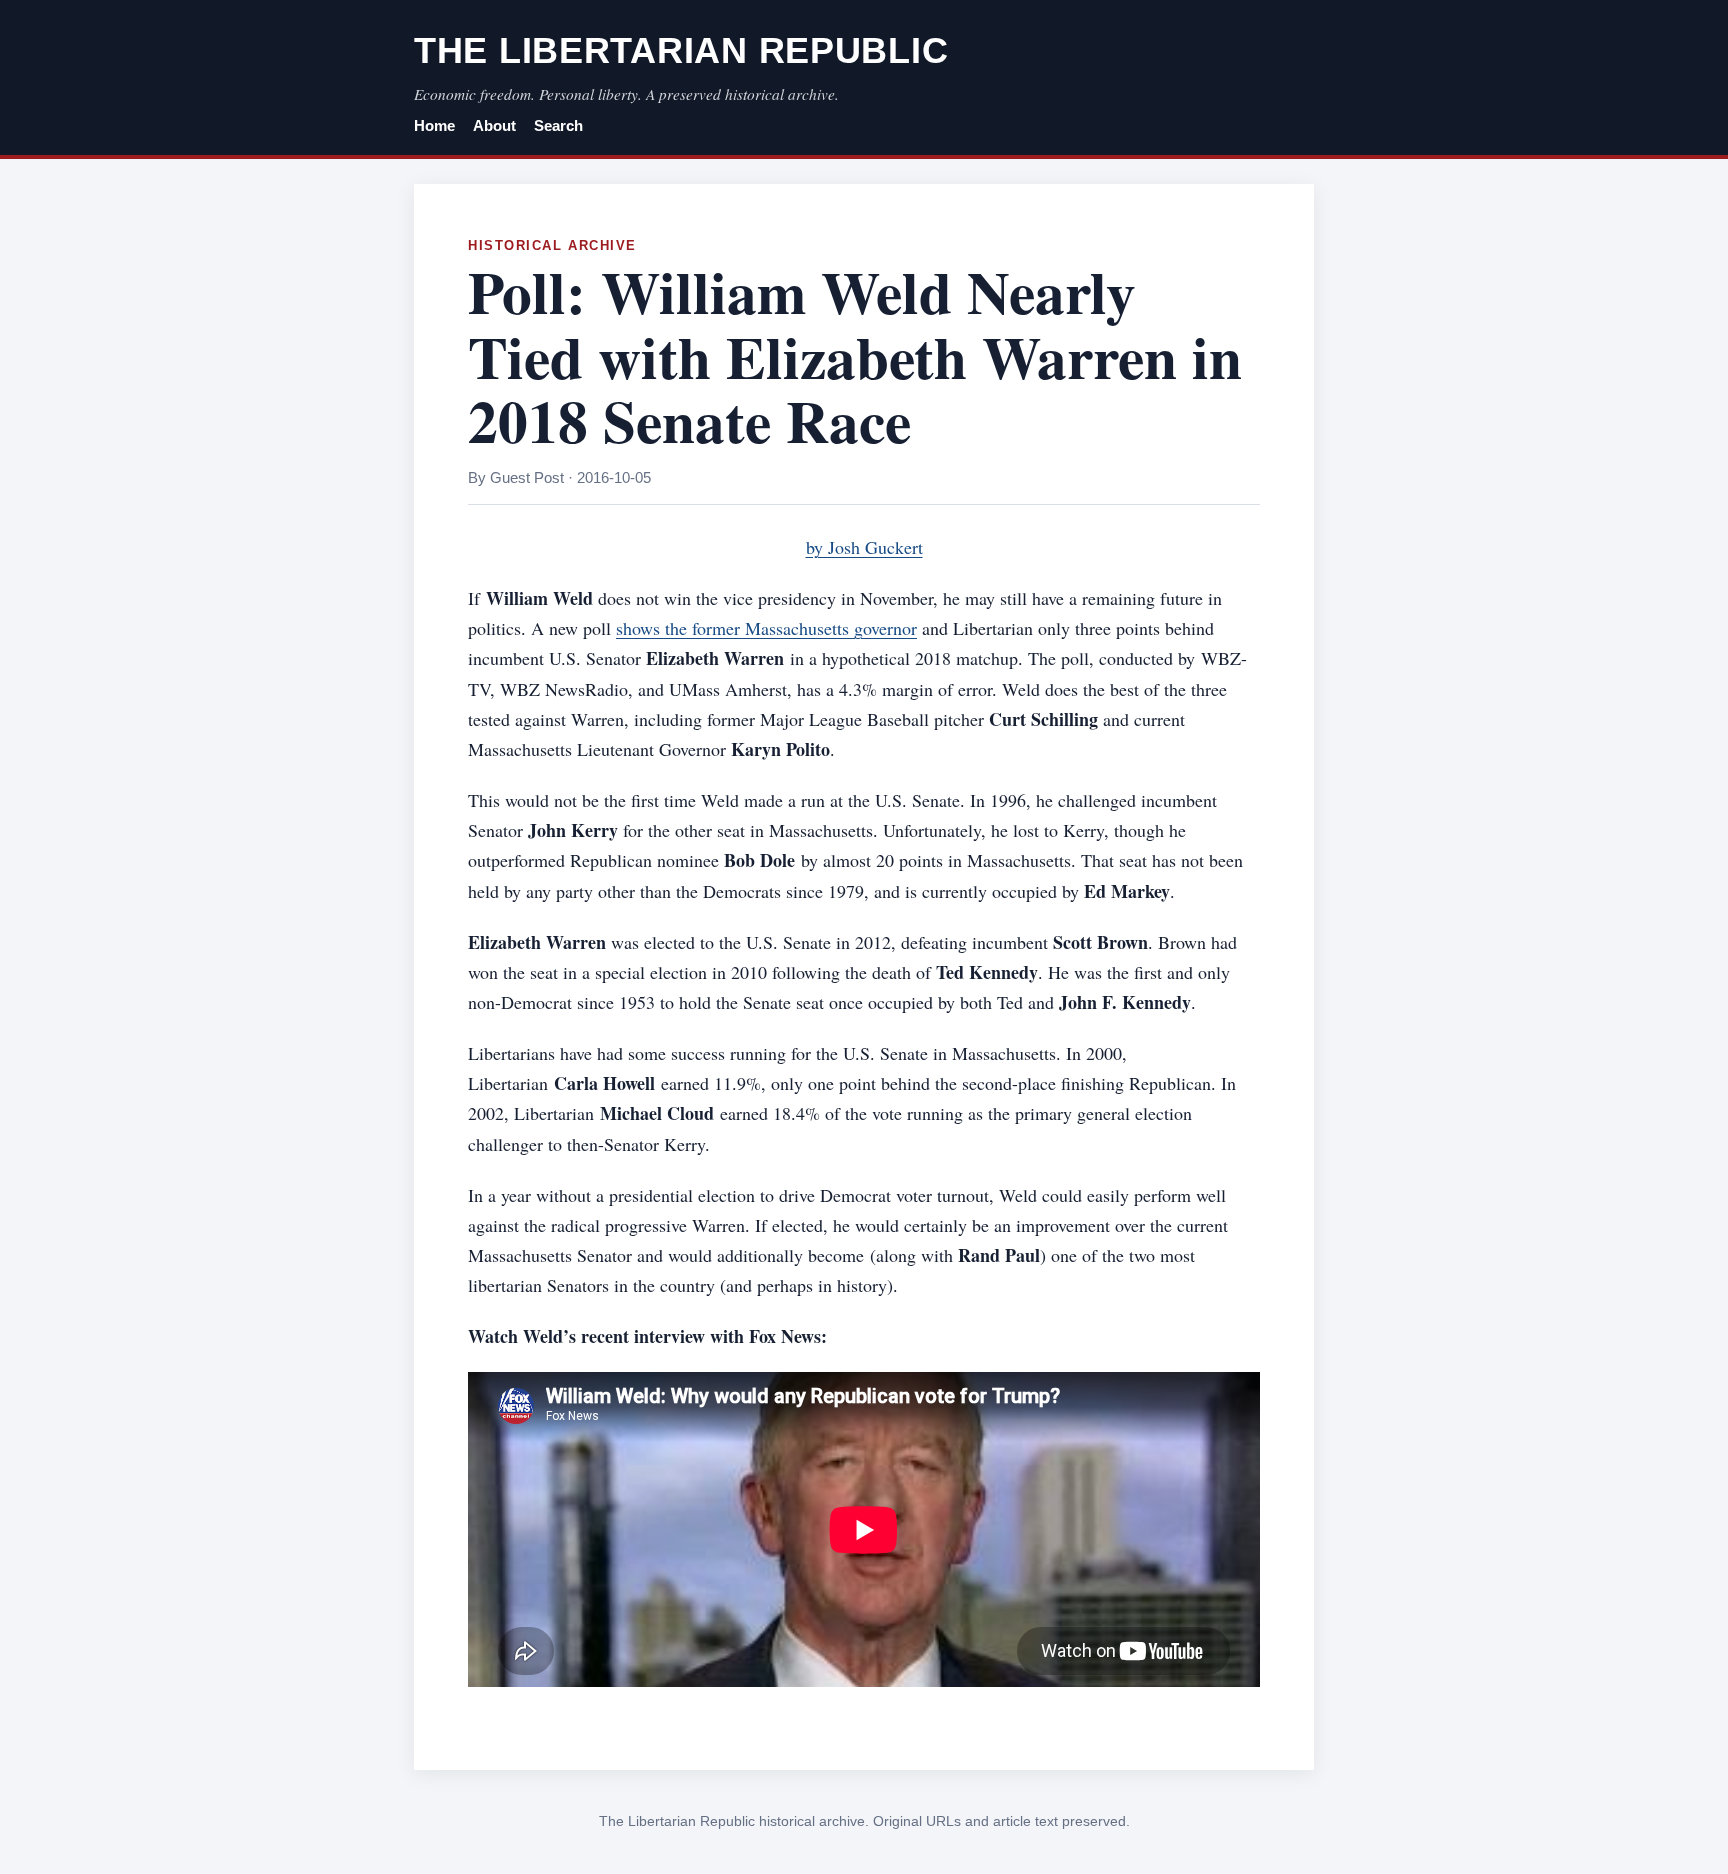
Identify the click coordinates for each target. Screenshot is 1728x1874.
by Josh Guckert (864, 547)
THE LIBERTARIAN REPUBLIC (681, 50)
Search (558, 126)
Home (434, 126)
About (494, 126)
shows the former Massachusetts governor (766, 628)
